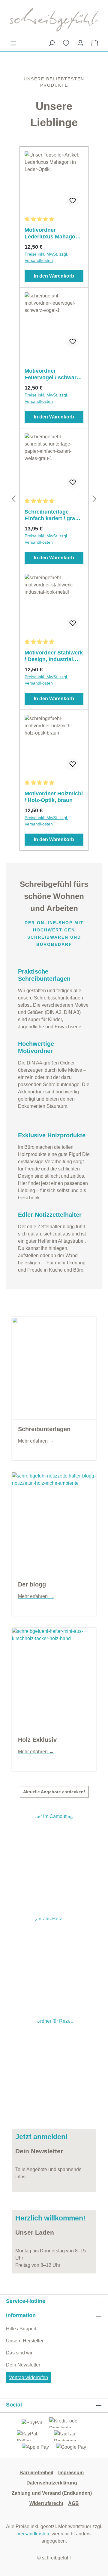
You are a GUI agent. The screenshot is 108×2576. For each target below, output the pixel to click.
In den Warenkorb (54, 276)
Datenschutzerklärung (52, 2483)
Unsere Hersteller (25, 2341)
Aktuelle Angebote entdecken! (54, 1792)
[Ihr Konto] (80, 43)
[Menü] (13, 43)
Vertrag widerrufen (28, 2377)
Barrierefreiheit (36, 2473)
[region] (54, 499)
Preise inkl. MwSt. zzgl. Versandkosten (46, 257)
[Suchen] (52, 43)
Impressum (71, 2473)
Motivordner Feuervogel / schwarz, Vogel (53, 374)
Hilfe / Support (21, 2329)
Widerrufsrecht (46, 2503)
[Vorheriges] (13, 499)
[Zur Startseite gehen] (54, 20)
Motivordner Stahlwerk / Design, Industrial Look (54, 656)
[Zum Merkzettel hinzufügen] (73, 201)
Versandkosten (33, 2534)
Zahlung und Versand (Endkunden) (52, 2493)
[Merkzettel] (66, 43)
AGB (73, 2503)
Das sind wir (19, 2353)
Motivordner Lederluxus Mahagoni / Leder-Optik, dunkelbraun (54, 233)
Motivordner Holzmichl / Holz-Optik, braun (54, 797)
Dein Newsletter (23, 2365)
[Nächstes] (94, 499)
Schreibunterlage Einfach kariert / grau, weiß (52, 515)
